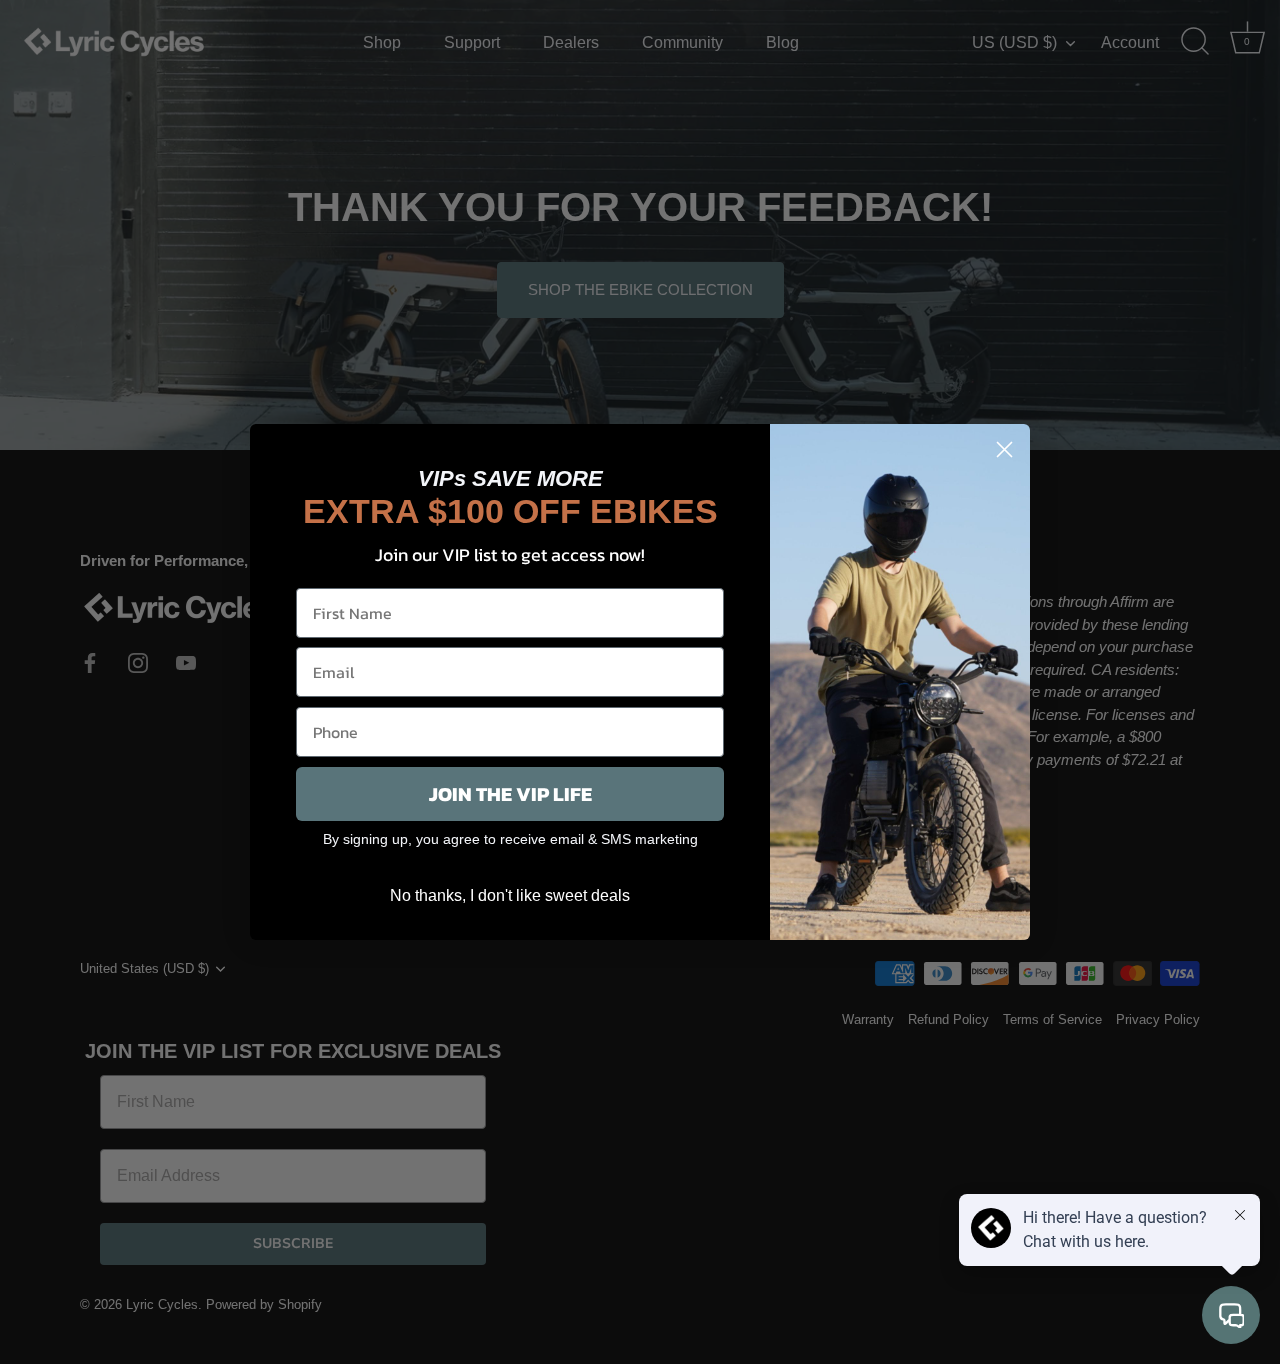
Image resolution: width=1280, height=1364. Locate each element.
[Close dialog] (1004, 449)
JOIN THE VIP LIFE (510, 794)
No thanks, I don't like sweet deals (510, 895)
